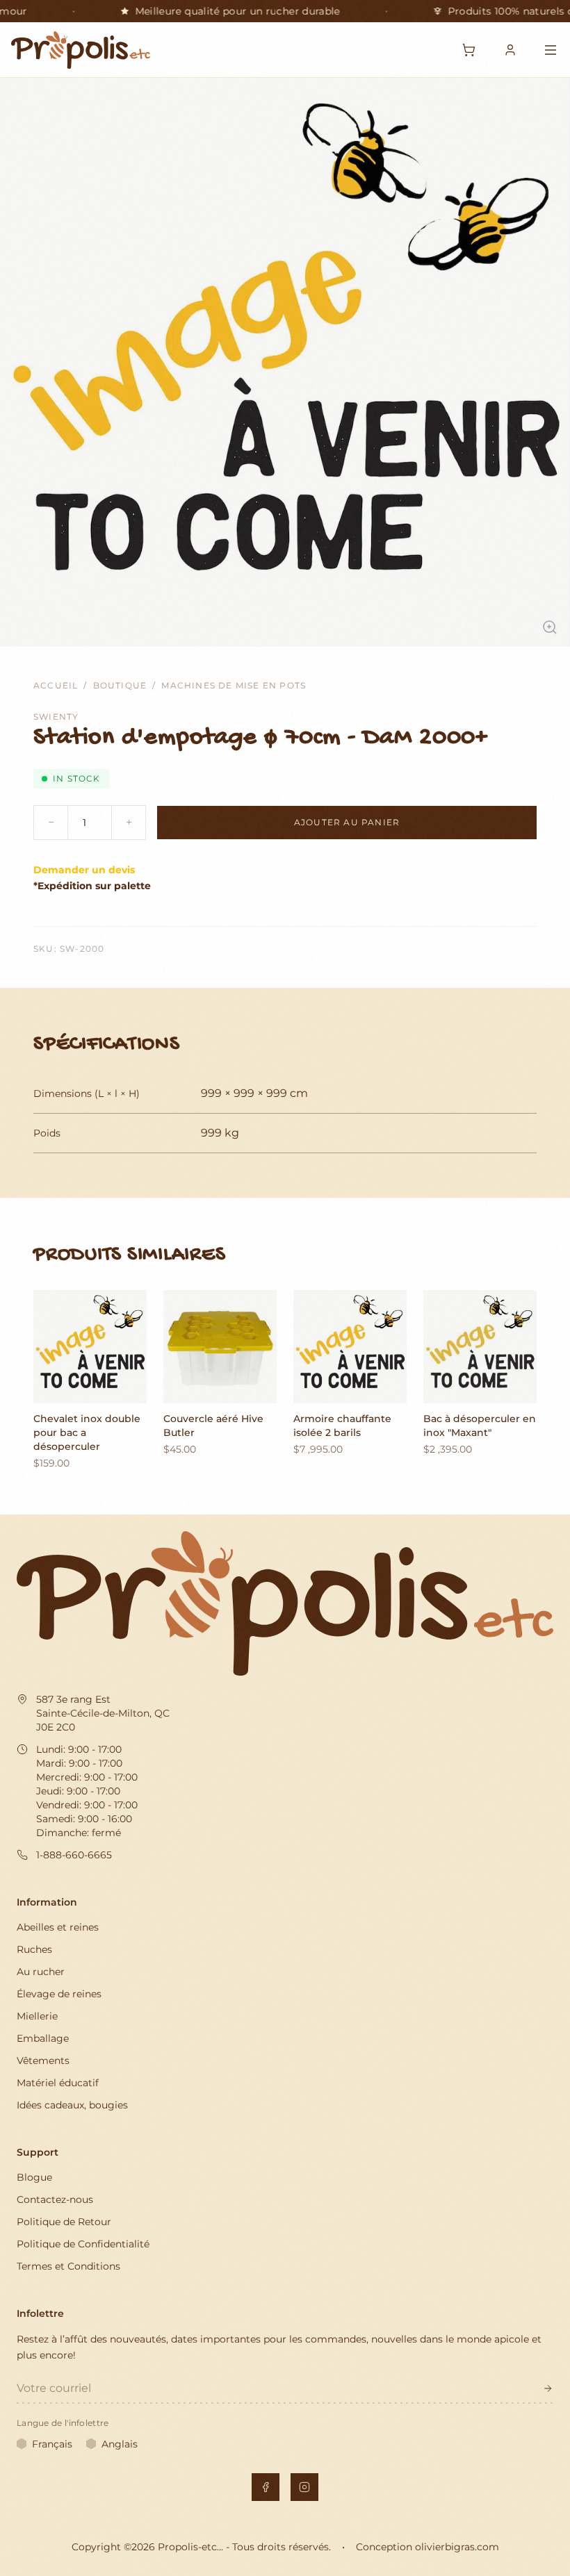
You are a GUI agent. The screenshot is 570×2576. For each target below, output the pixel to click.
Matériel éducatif (58, 2083)
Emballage (43, 2038)
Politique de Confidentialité (83, 2244)
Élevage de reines (59, 1994)
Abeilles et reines (58, 1927)
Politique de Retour (64, 2222)
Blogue (34, 2177)
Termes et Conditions (68, 2266)
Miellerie (37, 2016)
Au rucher (41, 1972)
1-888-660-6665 (74, 1855)
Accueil (56, 685)
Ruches (34, 1949)
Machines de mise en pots (234, 685)
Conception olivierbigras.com (427, 2547)
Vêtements (43, 2061)
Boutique (120, 685)
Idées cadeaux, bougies (72, 2105)
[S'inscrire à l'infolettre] (548, 2388)
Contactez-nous (55, 2199)
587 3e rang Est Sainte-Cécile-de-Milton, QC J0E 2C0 (103, 1713)
